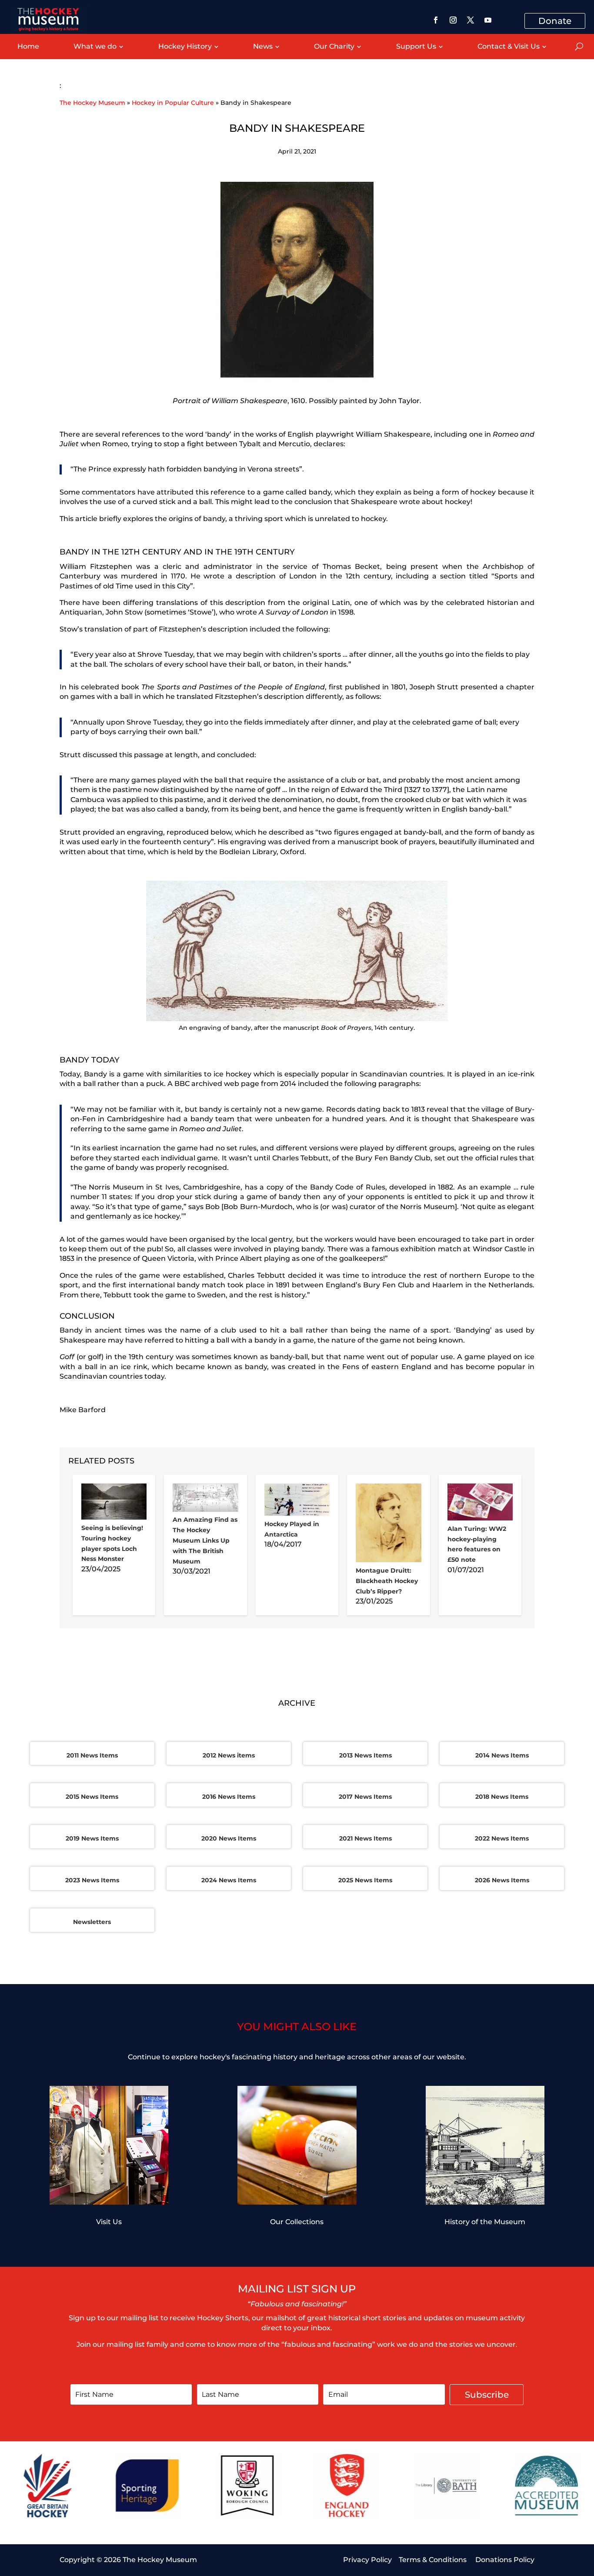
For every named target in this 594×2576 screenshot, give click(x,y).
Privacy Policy (367, 2560)
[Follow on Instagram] (453, 20)
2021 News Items (365, 1838)
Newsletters (92, 1922)
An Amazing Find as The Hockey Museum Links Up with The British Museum (205, 1540)
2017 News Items (365, 1797)
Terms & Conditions (434, 2560)
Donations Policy (505, 2560)
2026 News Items (502, 1880)
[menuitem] (28, 47)
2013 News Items (365, 1755)
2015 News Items (92, 1797)
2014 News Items (502, 1755)
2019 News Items (92, 1838)
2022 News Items (502, 1838)
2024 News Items (229, 1880)
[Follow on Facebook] (436, 20)
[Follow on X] (471, 20)
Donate (555, 21)
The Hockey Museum (92, 103)
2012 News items (229, 1755)
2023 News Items (92, 1880)
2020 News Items (229, 1838)
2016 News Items (229, 1797)
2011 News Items (92, 1755)
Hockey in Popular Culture (173, 103)
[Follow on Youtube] (488, 20)
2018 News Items (502, 1797)
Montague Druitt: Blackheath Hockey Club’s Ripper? (387, 1581)
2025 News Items (365, 1880)
